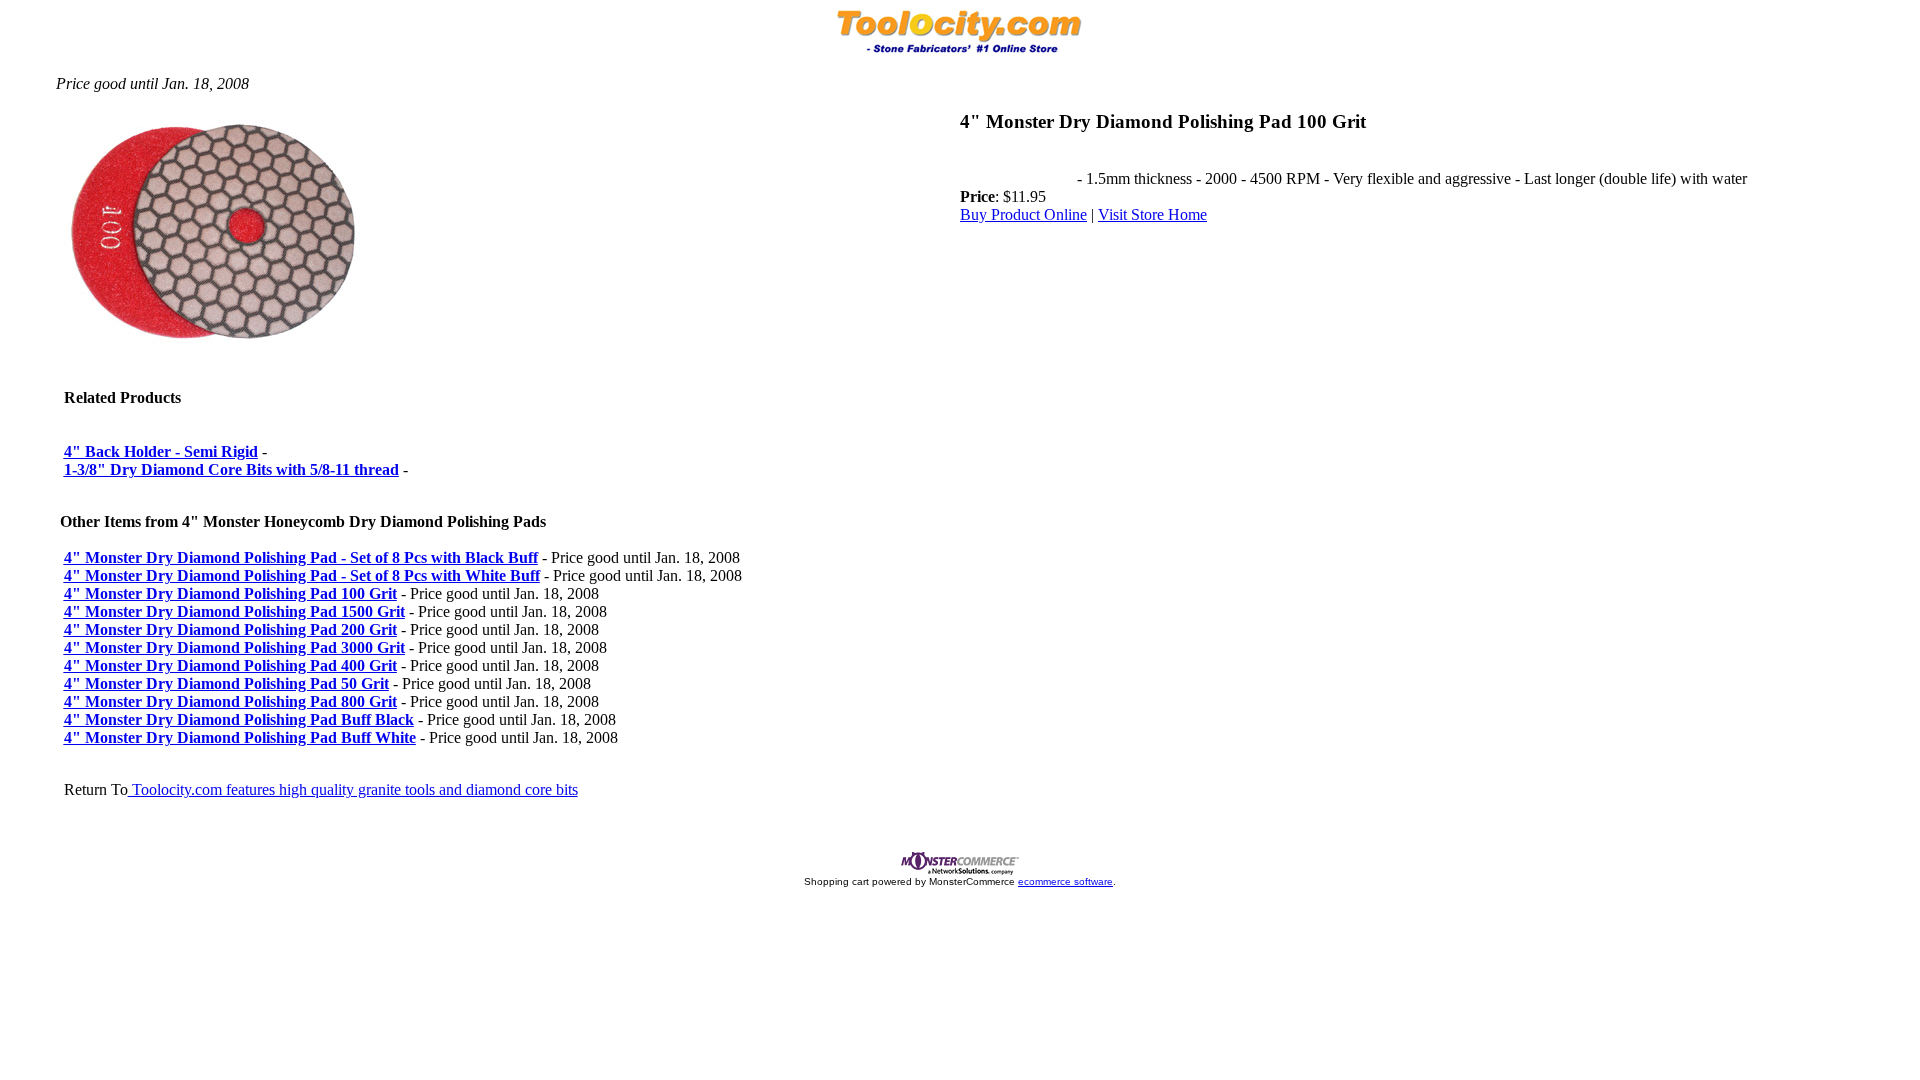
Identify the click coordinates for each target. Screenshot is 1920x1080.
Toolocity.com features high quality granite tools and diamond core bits (353, 789)
